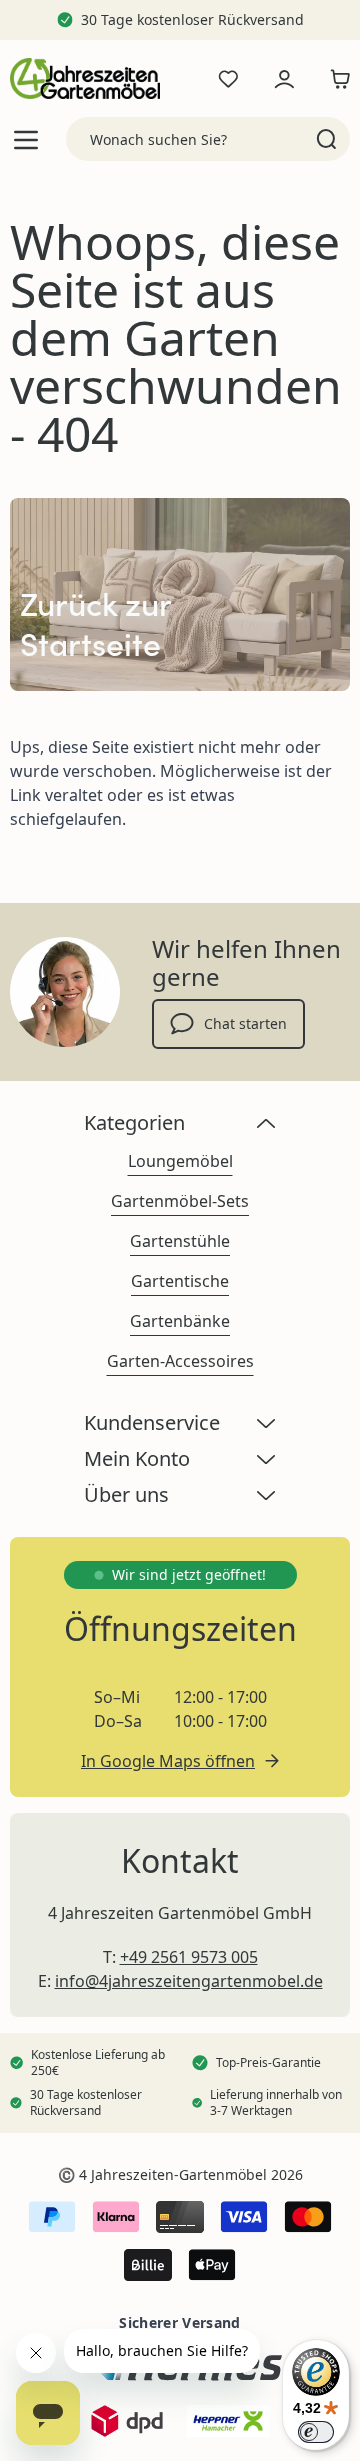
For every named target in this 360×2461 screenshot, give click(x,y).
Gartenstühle (180, 1241)
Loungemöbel (180, 1161)
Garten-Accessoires (180, 1361)
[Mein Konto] (284, 79)
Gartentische (180, 1281)
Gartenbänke (180, 1321)
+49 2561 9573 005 (189, 1957)
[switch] (316, 2432)
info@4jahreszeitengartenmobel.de (189, 1981)
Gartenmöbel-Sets (180, 1201)
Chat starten (245, 1023)
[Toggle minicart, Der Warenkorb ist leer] (335, 79)
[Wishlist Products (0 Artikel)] (228, 79)
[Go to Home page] (85, 78)
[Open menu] (26, 139)
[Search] (326, 139)
